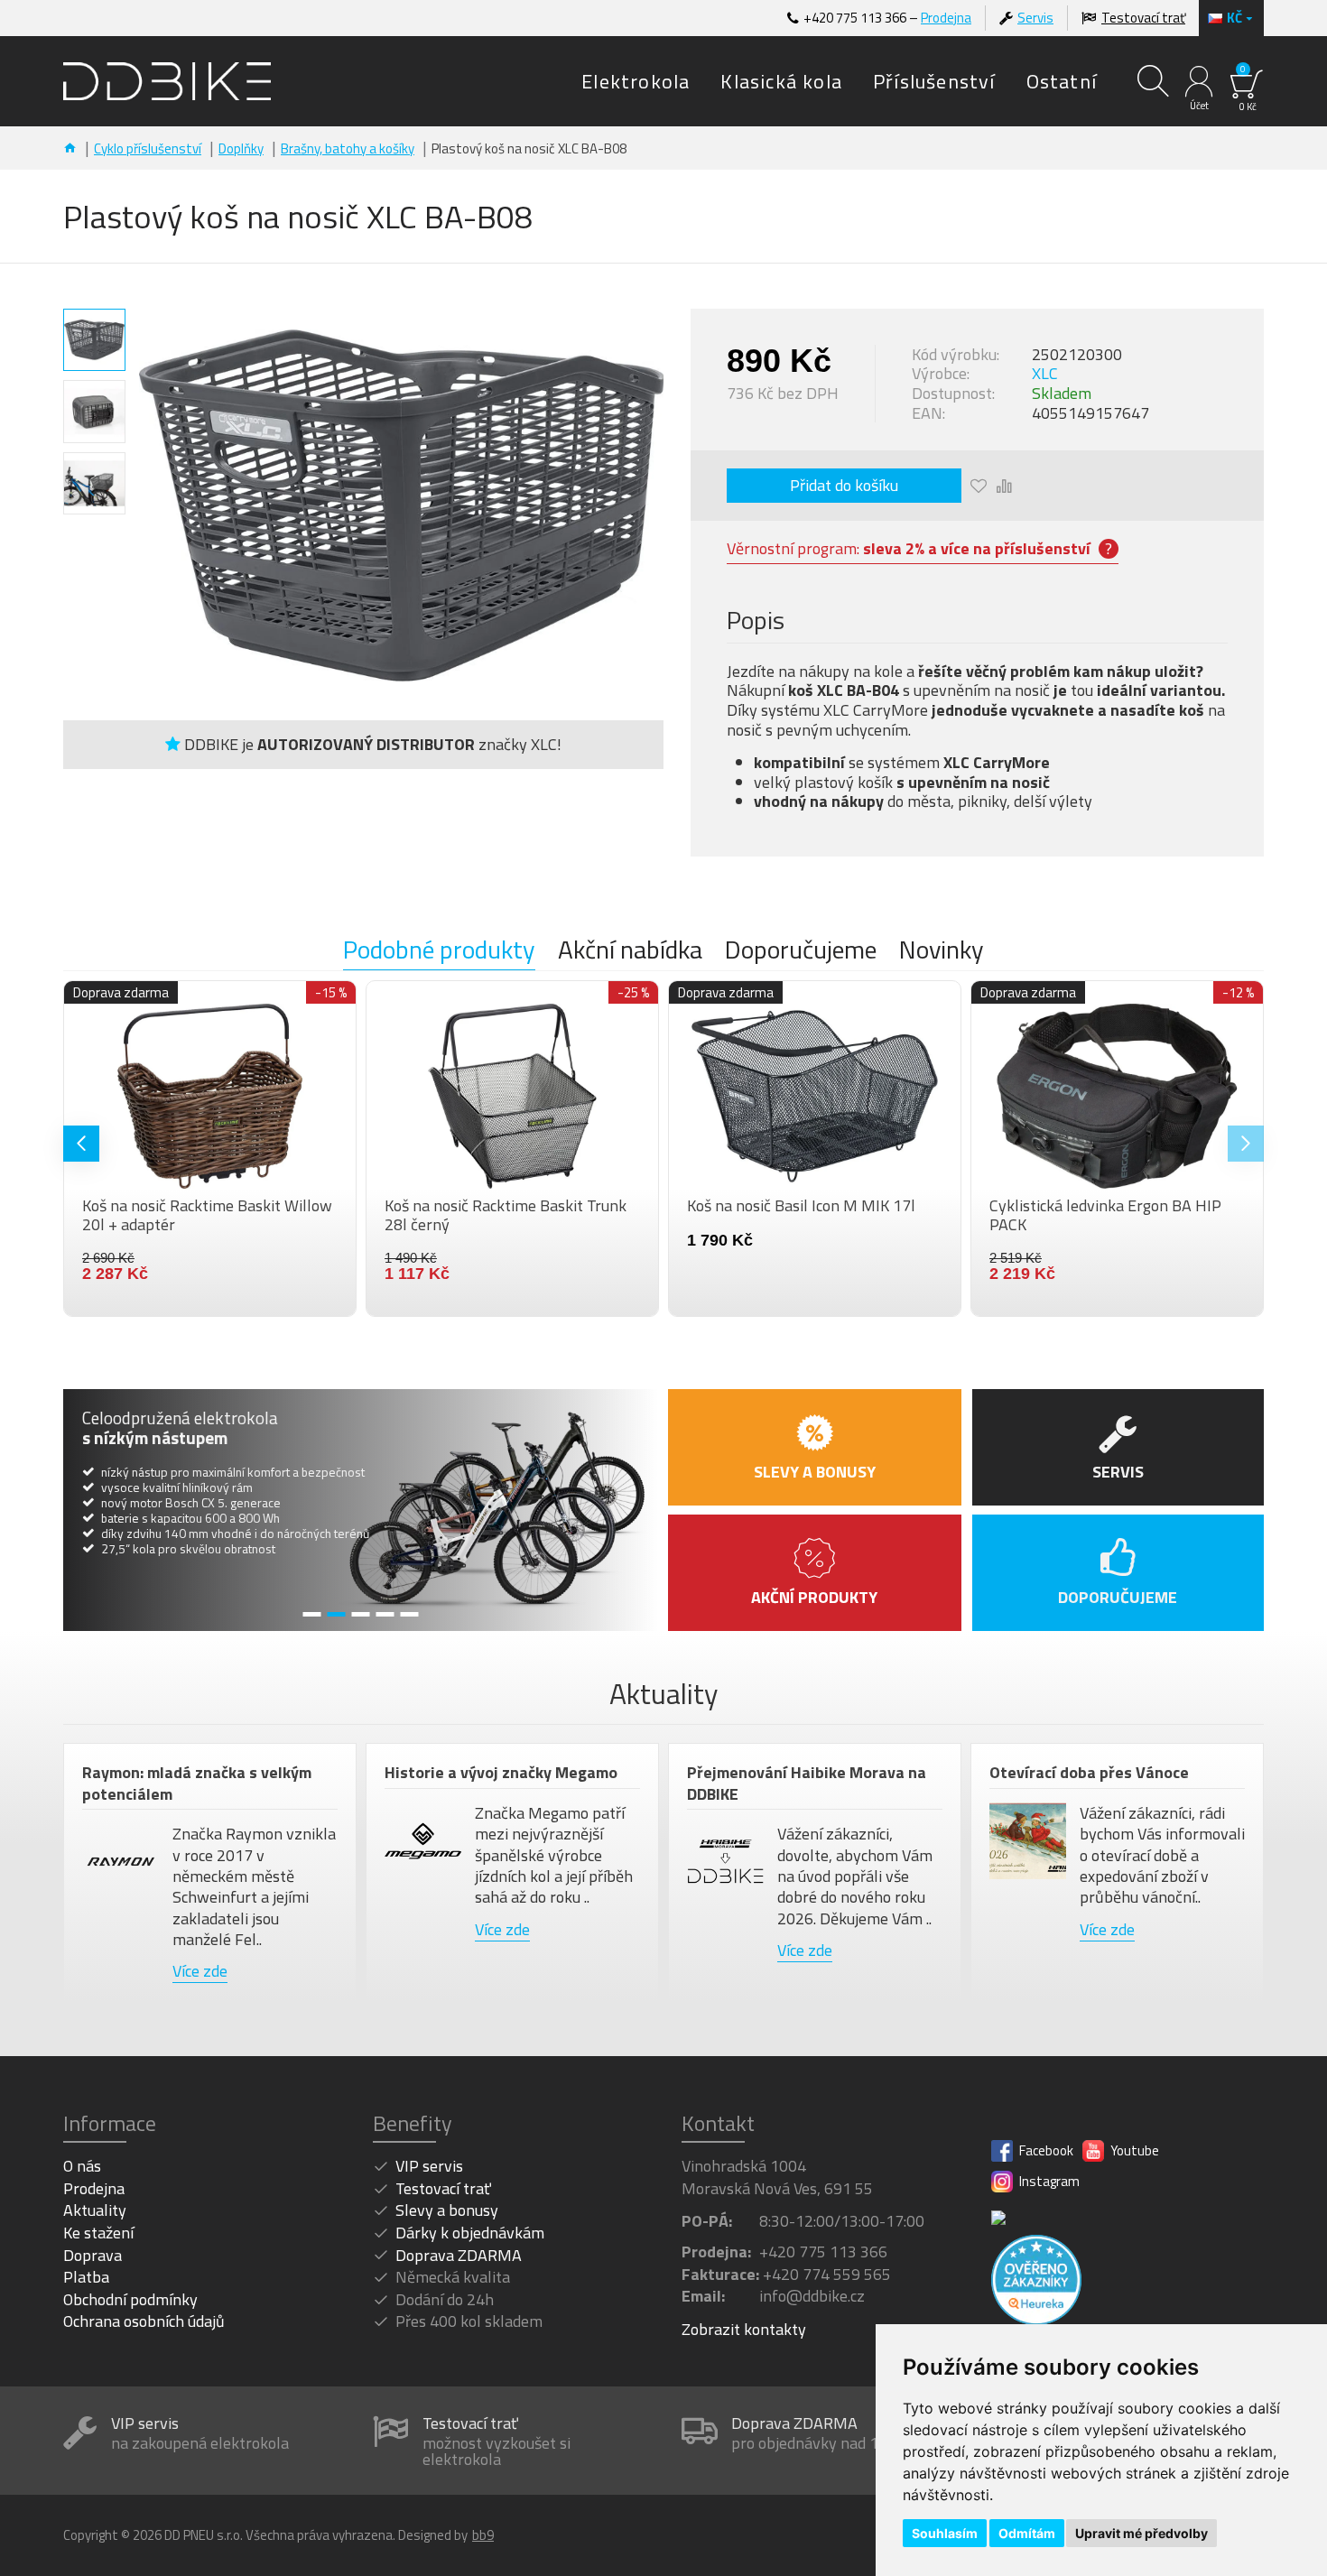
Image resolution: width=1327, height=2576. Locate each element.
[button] (81, 1144)
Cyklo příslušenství (148, 148)
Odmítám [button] (1027, 2533)
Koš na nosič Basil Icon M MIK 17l (1070, 1206)
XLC (1045, 374)
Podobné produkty (439, 951)
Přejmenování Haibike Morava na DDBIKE (807, 1783)
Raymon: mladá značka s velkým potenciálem (197, 1783)
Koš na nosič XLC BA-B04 (135, 1206)
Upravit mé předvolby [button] (1141, 2533)
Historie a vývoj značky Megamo (501, 1772)
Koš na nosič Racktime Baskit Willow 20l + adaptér (476, 1215)
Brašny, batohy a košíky (348, 148)
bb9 (483, 2535)
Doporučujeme (801, 951)
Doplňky (241, 148)
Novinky (942, 951)
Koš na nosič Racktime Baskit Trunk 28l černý (775, 1215)
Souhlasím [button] (945, 2533)
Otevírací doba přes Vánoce (1089, 1772)
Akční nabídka (630, 951)
